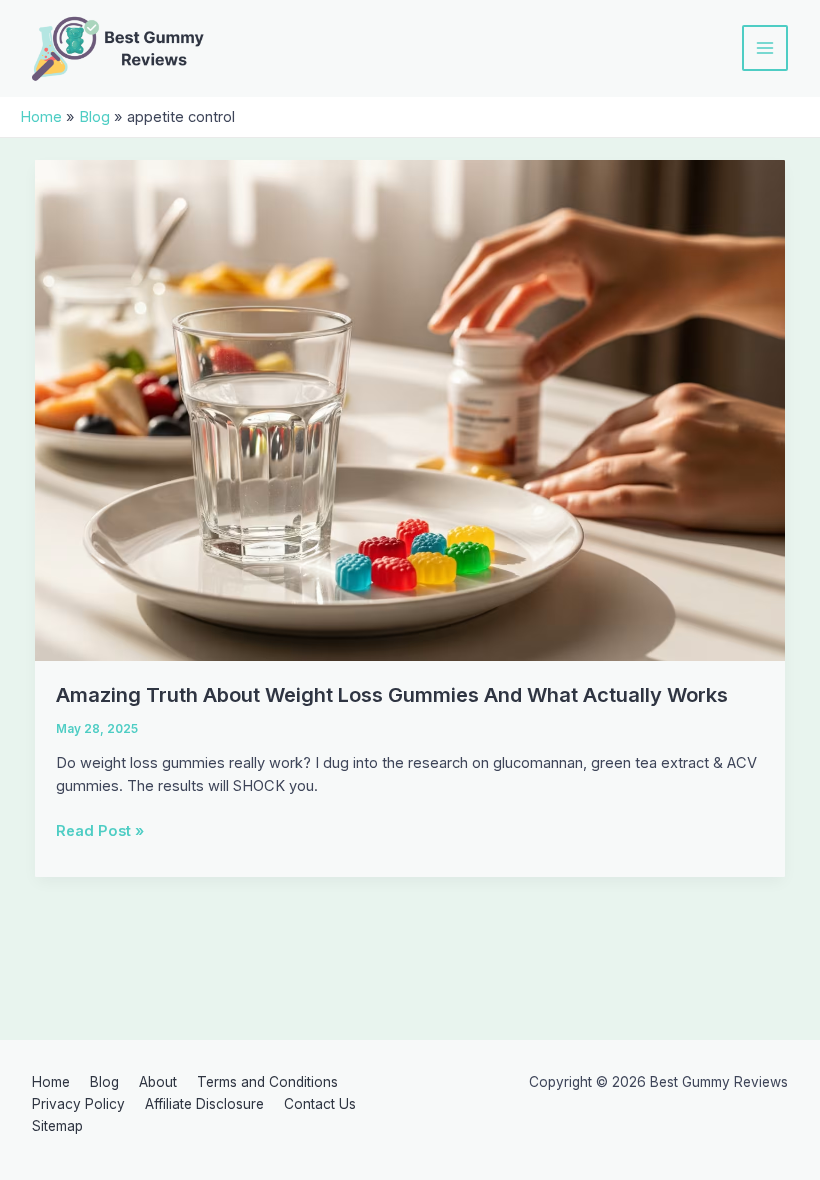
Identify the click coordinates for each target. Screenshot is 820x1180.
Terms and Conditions (267, 1082)
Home (51, 1082)
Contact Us (320, 1104)
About (158, 1082)
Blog (104, 1082)
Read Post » (100, 832)
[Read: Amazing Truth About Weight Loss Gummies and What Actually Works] (410, 409)
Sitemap (57, 1126)
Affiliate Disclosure (204, 1104)
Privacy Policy (78, 1104)
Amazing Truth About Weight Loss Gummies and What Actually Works (392, 695)
